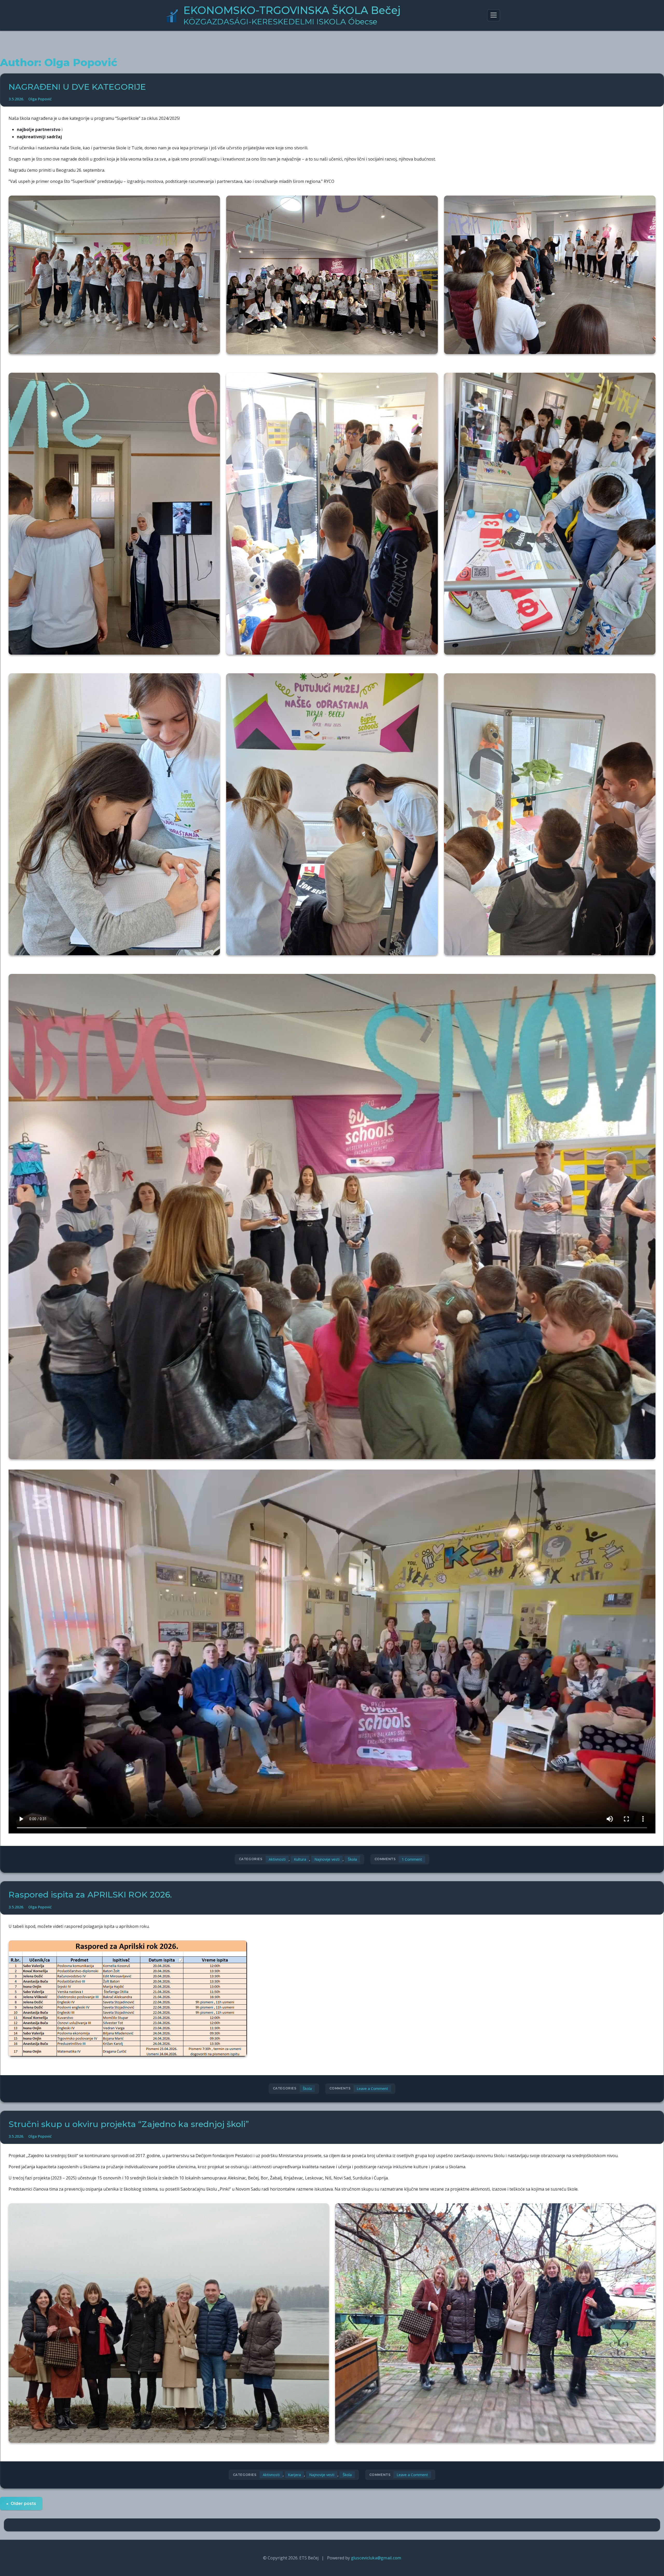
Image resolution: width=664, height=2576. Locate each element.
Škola (352, 1859)
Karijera (294, 2475)
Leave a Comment (372, 2089)
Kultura (300, 1859)
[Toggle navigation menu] (494, 15)
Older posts (23, 2504)
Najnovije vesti (327, 1859)
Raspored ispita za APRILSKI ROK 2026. (90, 1895)
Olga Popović (40, 99)
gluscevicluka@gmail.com (376, 2558)
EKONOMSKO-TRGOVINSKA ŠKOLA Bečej (292, 15)
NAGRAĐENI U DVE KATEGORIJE (77, 87)
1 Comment (413, 1860)
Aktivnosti (277, 1859)
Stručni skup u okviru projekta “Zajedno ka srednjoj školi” (129, 2124)
